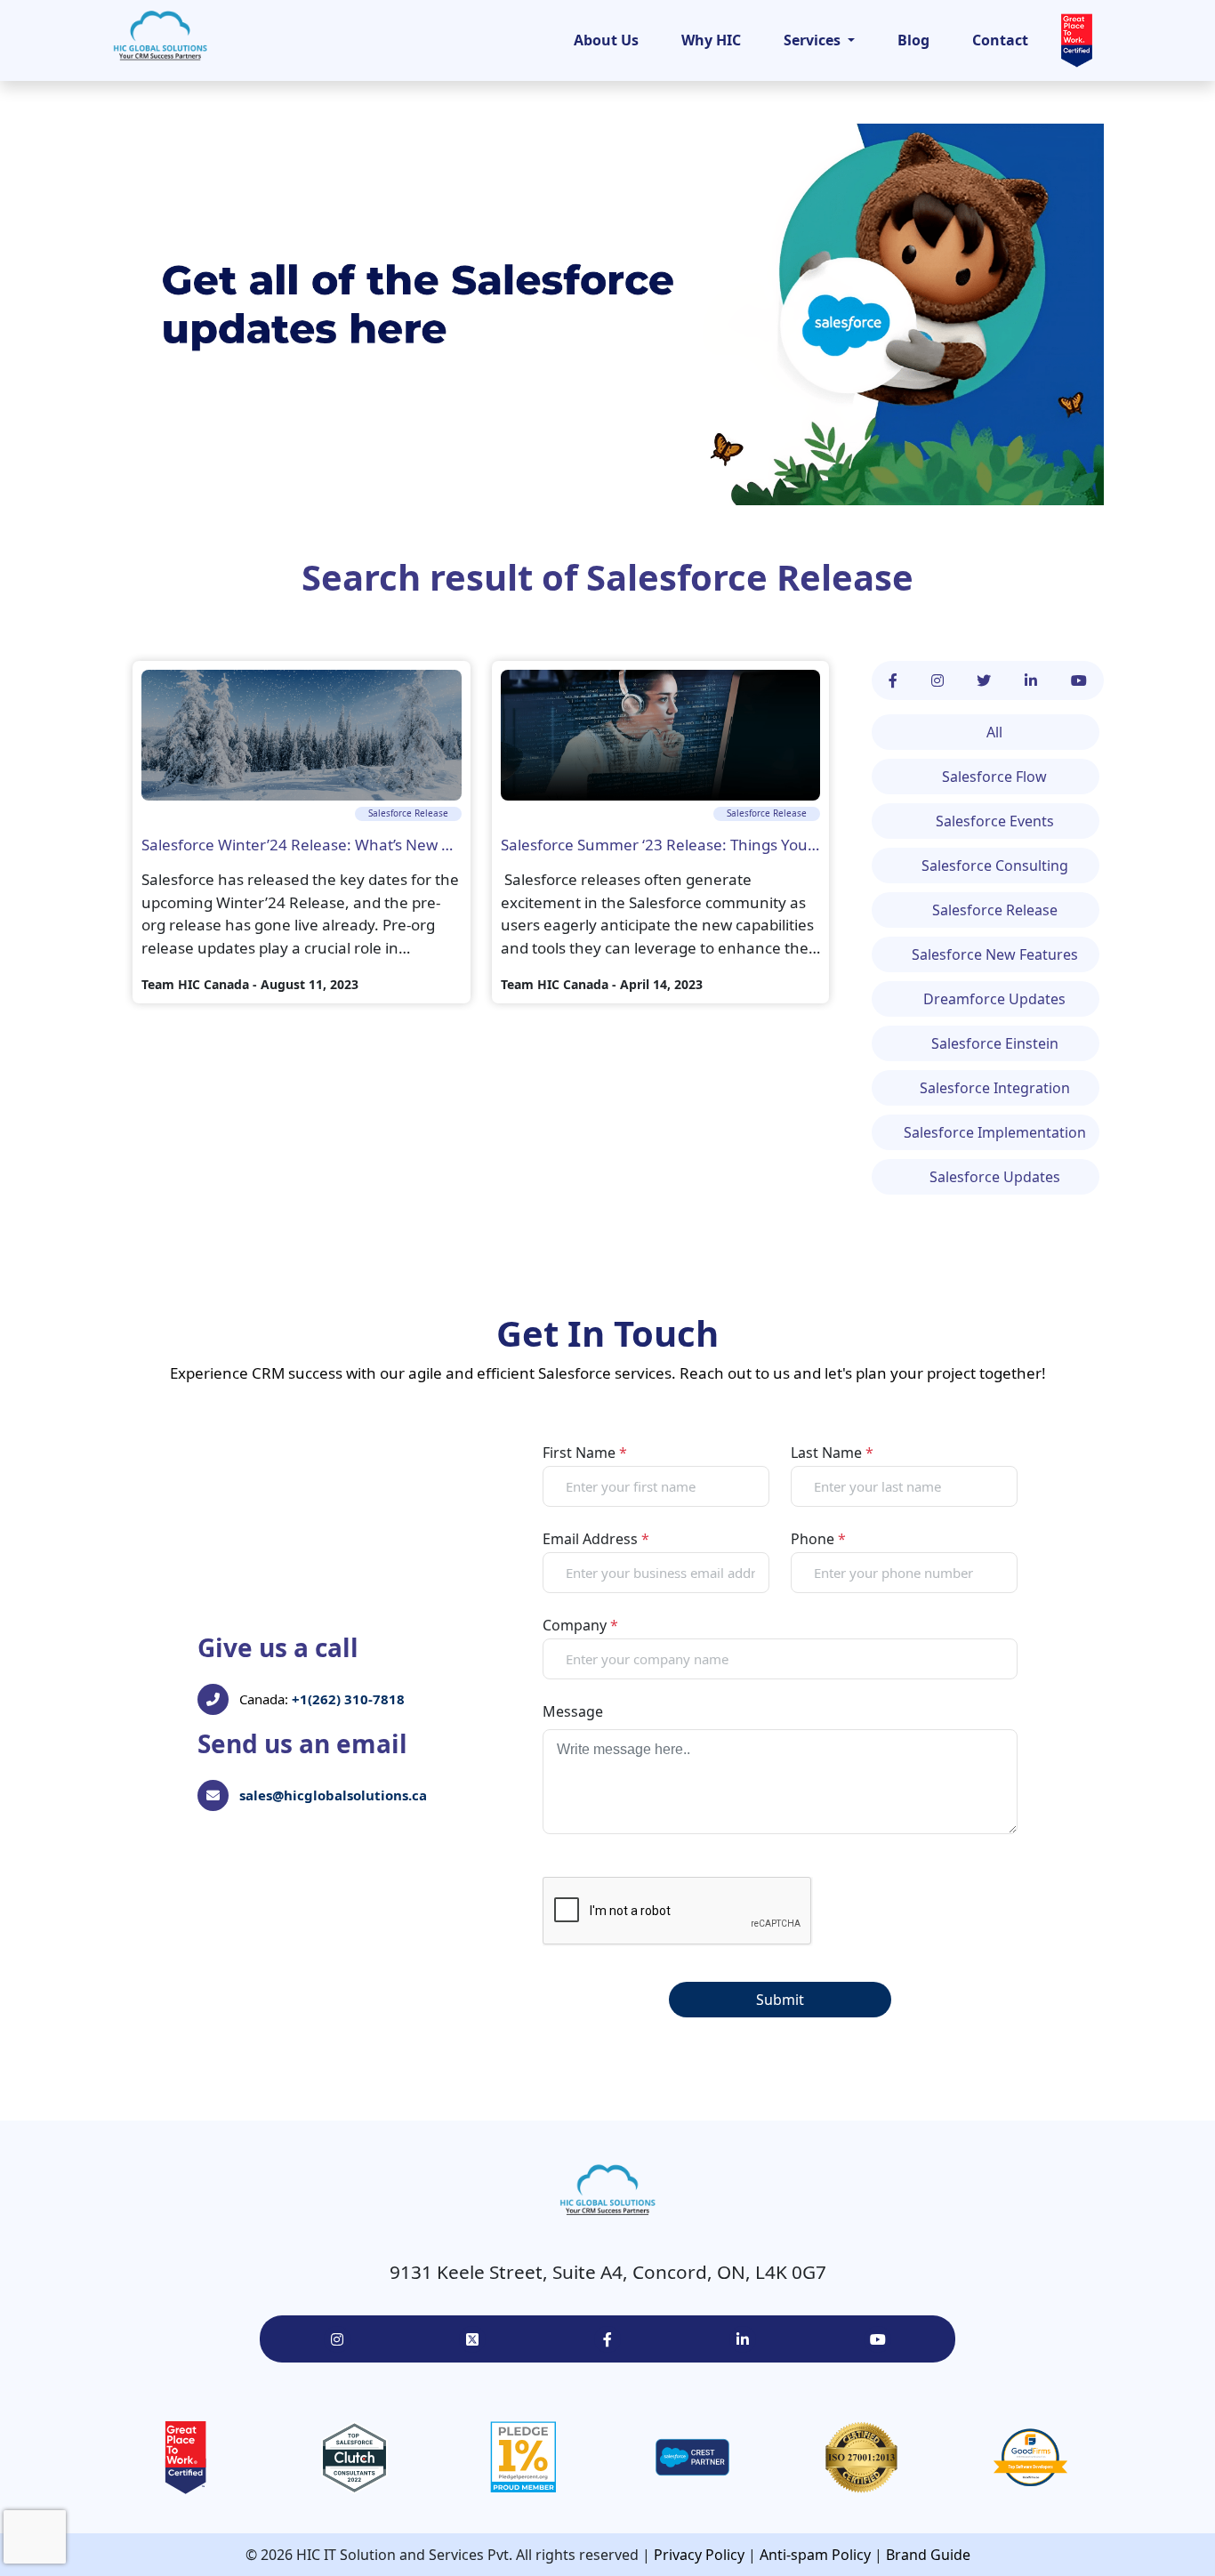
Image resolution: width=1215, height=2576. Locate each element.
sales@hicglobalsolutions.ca (333, 1795)
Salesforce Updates (995, 1177)
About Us (606, 40)
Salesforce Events (995, 821)
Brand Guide (928, 2555)
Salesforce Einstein (995, 1043)
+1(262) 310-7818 (348, 1699)
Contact (1000, 40)
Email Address (596, 1539)
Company (580, 1625)
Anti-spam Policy (815, 2555)
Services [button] (814, 40)
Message (573, 1711)
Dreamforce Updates (994, 999)
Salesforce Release (750, 577)
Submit (780, 2000)
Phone (818, 1539)
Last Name (832, 1453)
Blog (913, 40)
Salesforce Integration (995, 1088)
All (994, 732)
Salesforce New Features (995, 954)
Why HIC (711, 40)
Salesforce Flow (994, 777)
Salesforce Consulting (995, 865)
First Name (585, 1453)
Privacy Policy (699, 2555)
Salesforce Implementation (995, 1132)
